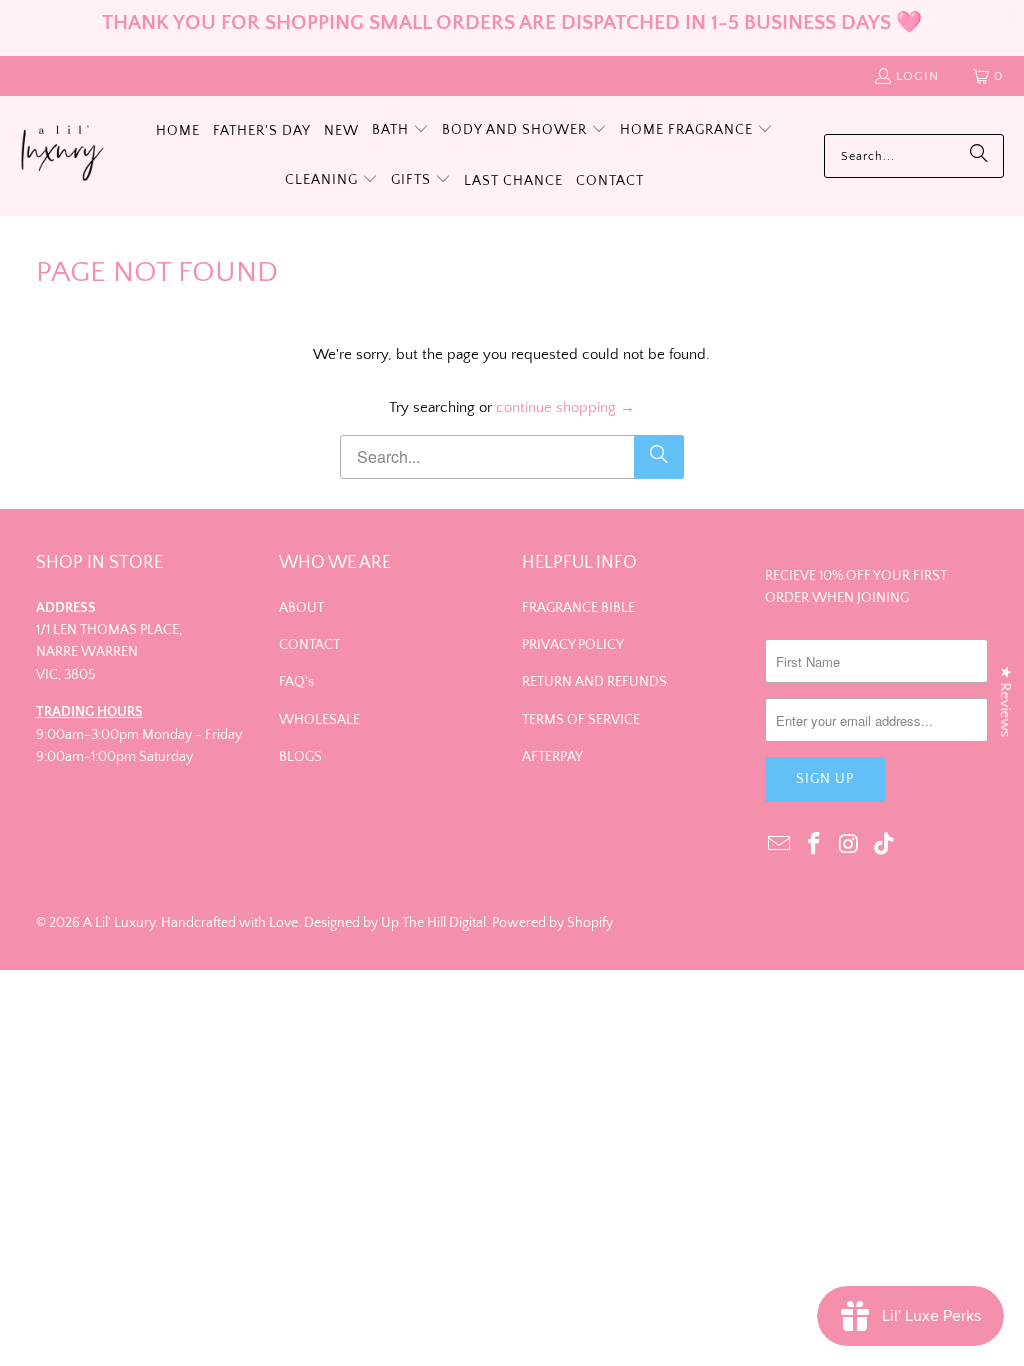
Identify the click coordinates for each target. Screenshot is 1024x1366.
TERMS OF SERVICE (581, 720)
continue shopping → (565, 407)
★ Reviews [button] (1005, 702)
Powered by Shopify (552, 923)
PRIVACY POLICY (573, 645)
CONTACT (309, 645)
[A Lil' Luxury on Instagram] (850, 845)
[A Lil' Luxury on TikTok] (884, 845)
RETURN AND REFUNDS (594, 682)
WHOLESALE (319, 720)
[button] (400, 131)
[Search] (979, 156)
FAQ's (296, 682)
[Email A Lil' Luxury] (780, 845)
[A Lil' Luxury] (62, 156)
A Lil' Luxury (119, 923)
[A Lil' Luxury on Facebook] (815, 845)
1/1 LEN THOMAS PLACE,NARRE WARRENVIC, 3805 (109, 652)
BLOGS (300, 757)
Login (917, 76)
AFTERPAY (552, 757)
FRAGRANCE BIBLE (578, 608)
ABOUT (301, 608)
